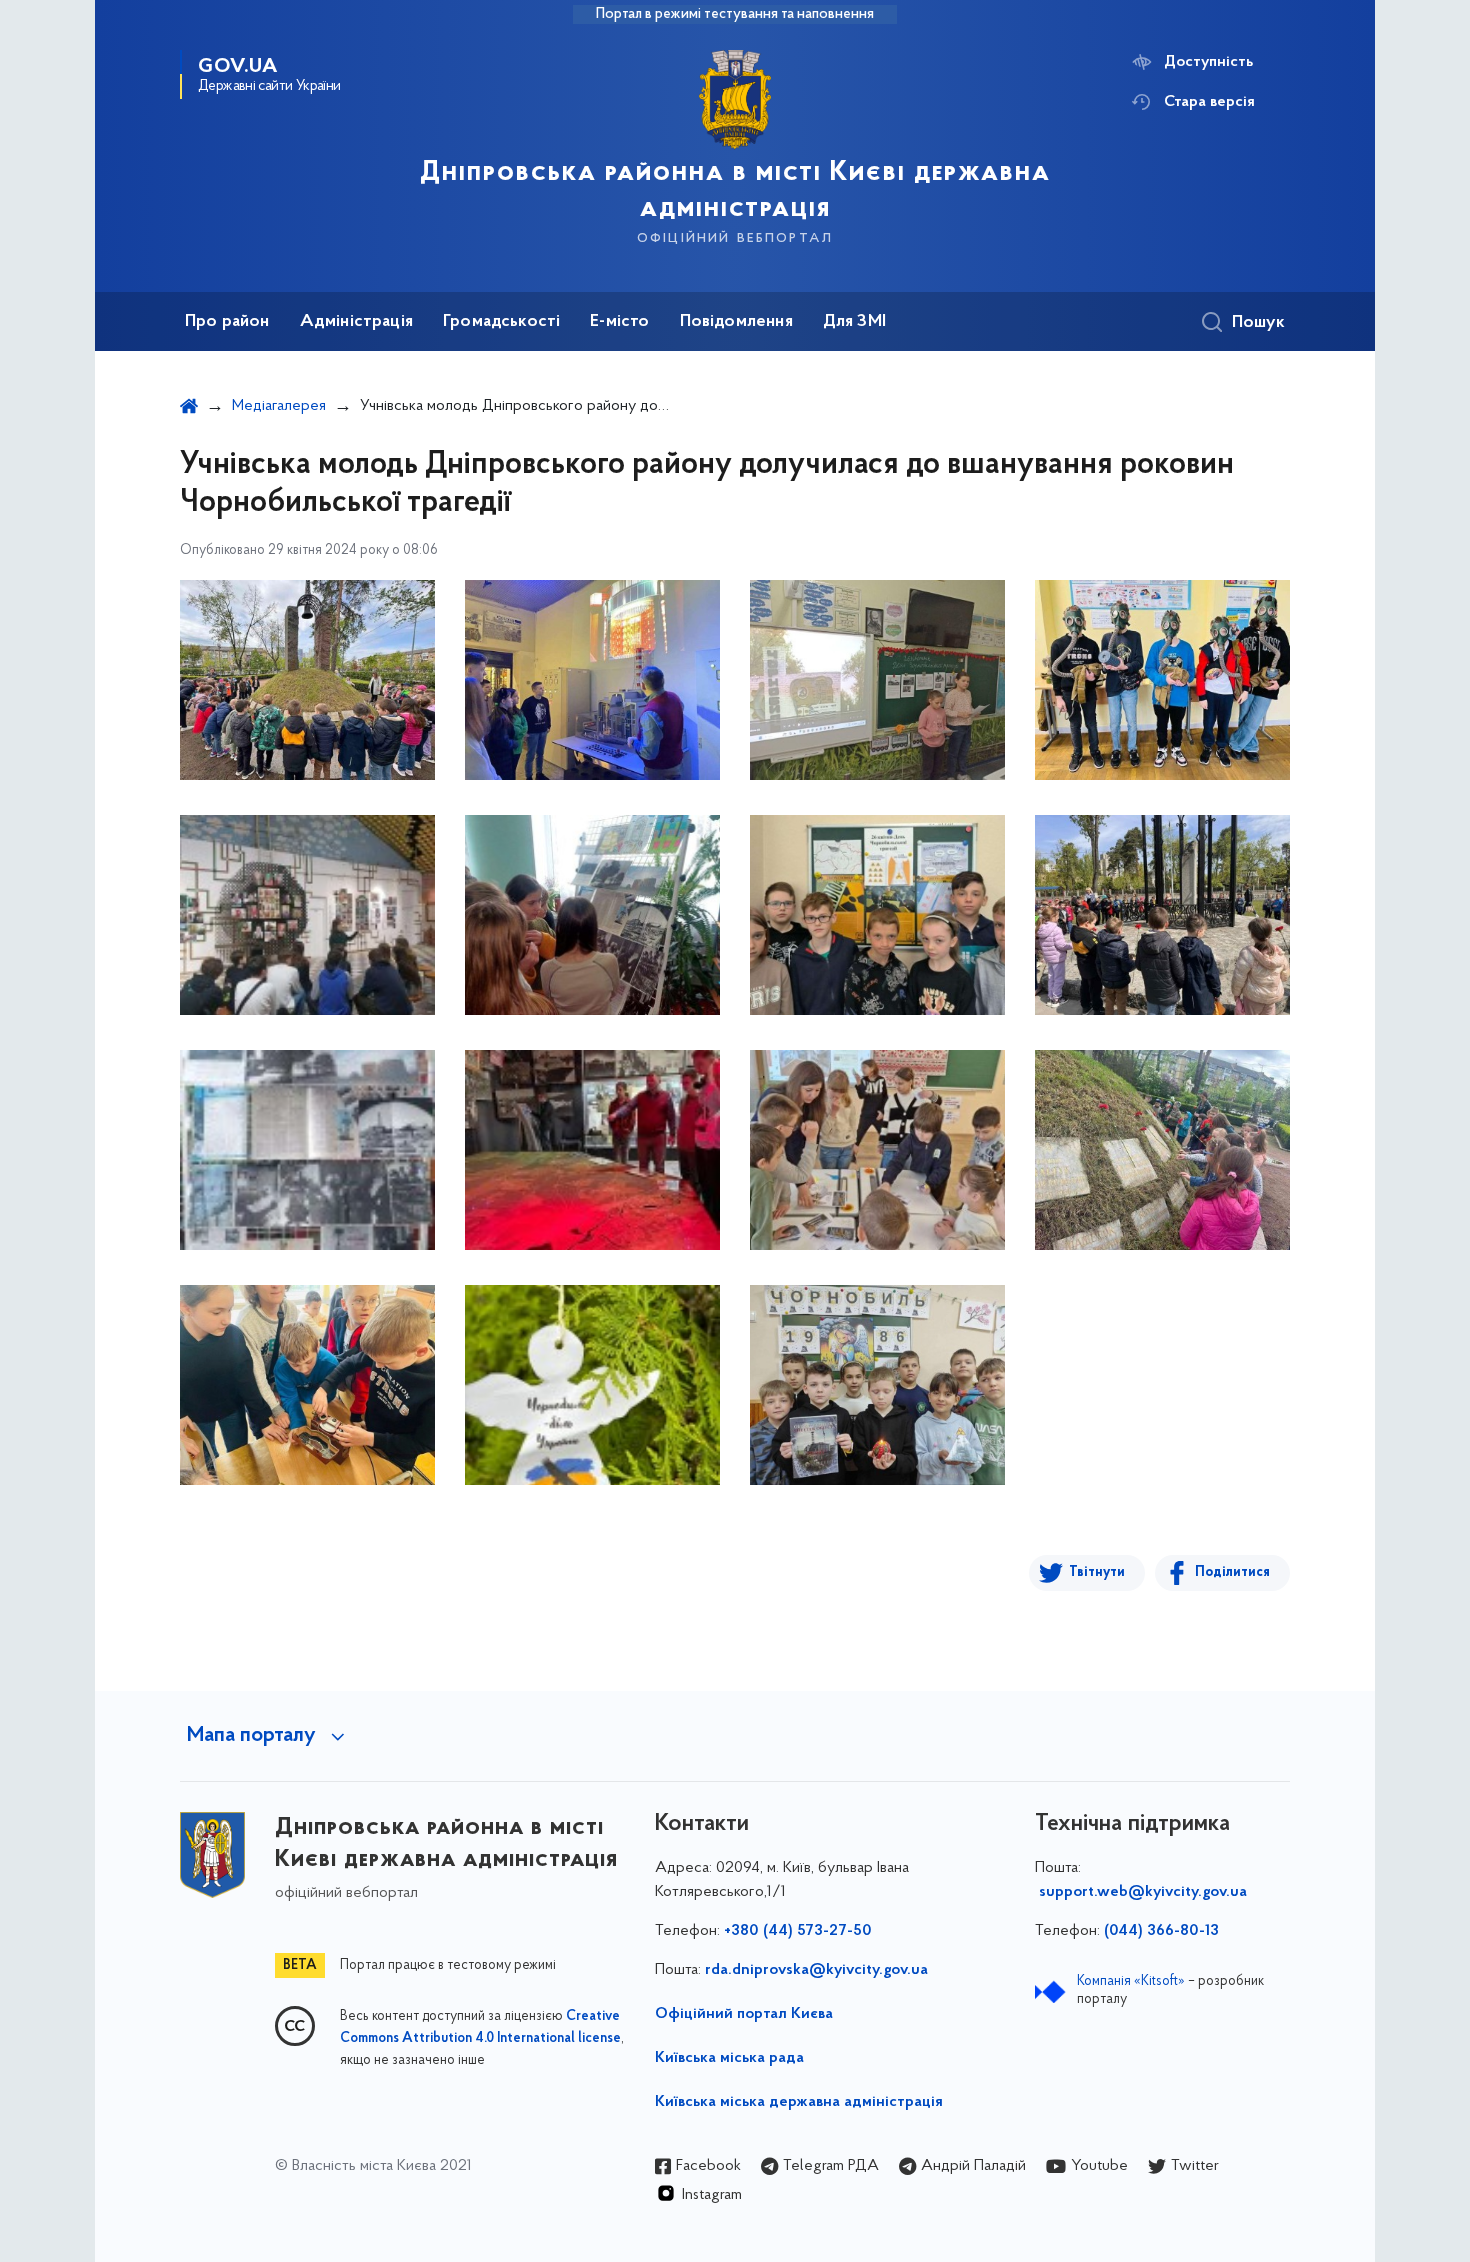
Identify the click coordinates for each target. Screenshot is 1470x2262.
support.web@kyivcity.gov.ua (1143, 1892)
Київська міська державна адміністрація (799, 2102)
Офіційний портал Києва (744, 2014)
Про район (227, 322)
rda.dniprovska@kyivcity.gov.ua (816, 1970)
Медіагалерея (279, 406)
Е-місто (619, 322)
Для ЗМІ (854, 322)
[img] (307, 680)
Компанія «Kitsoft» (1131, 1981)
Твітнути (1097, 1572)
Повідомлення (736, 322)
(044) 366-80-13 (1161, 1931)
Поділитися (1232, 1572)
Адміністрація (356, 322)
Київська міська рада (729, 2058)
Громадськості (501, 322)
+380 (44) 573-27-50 (798, 1931)
